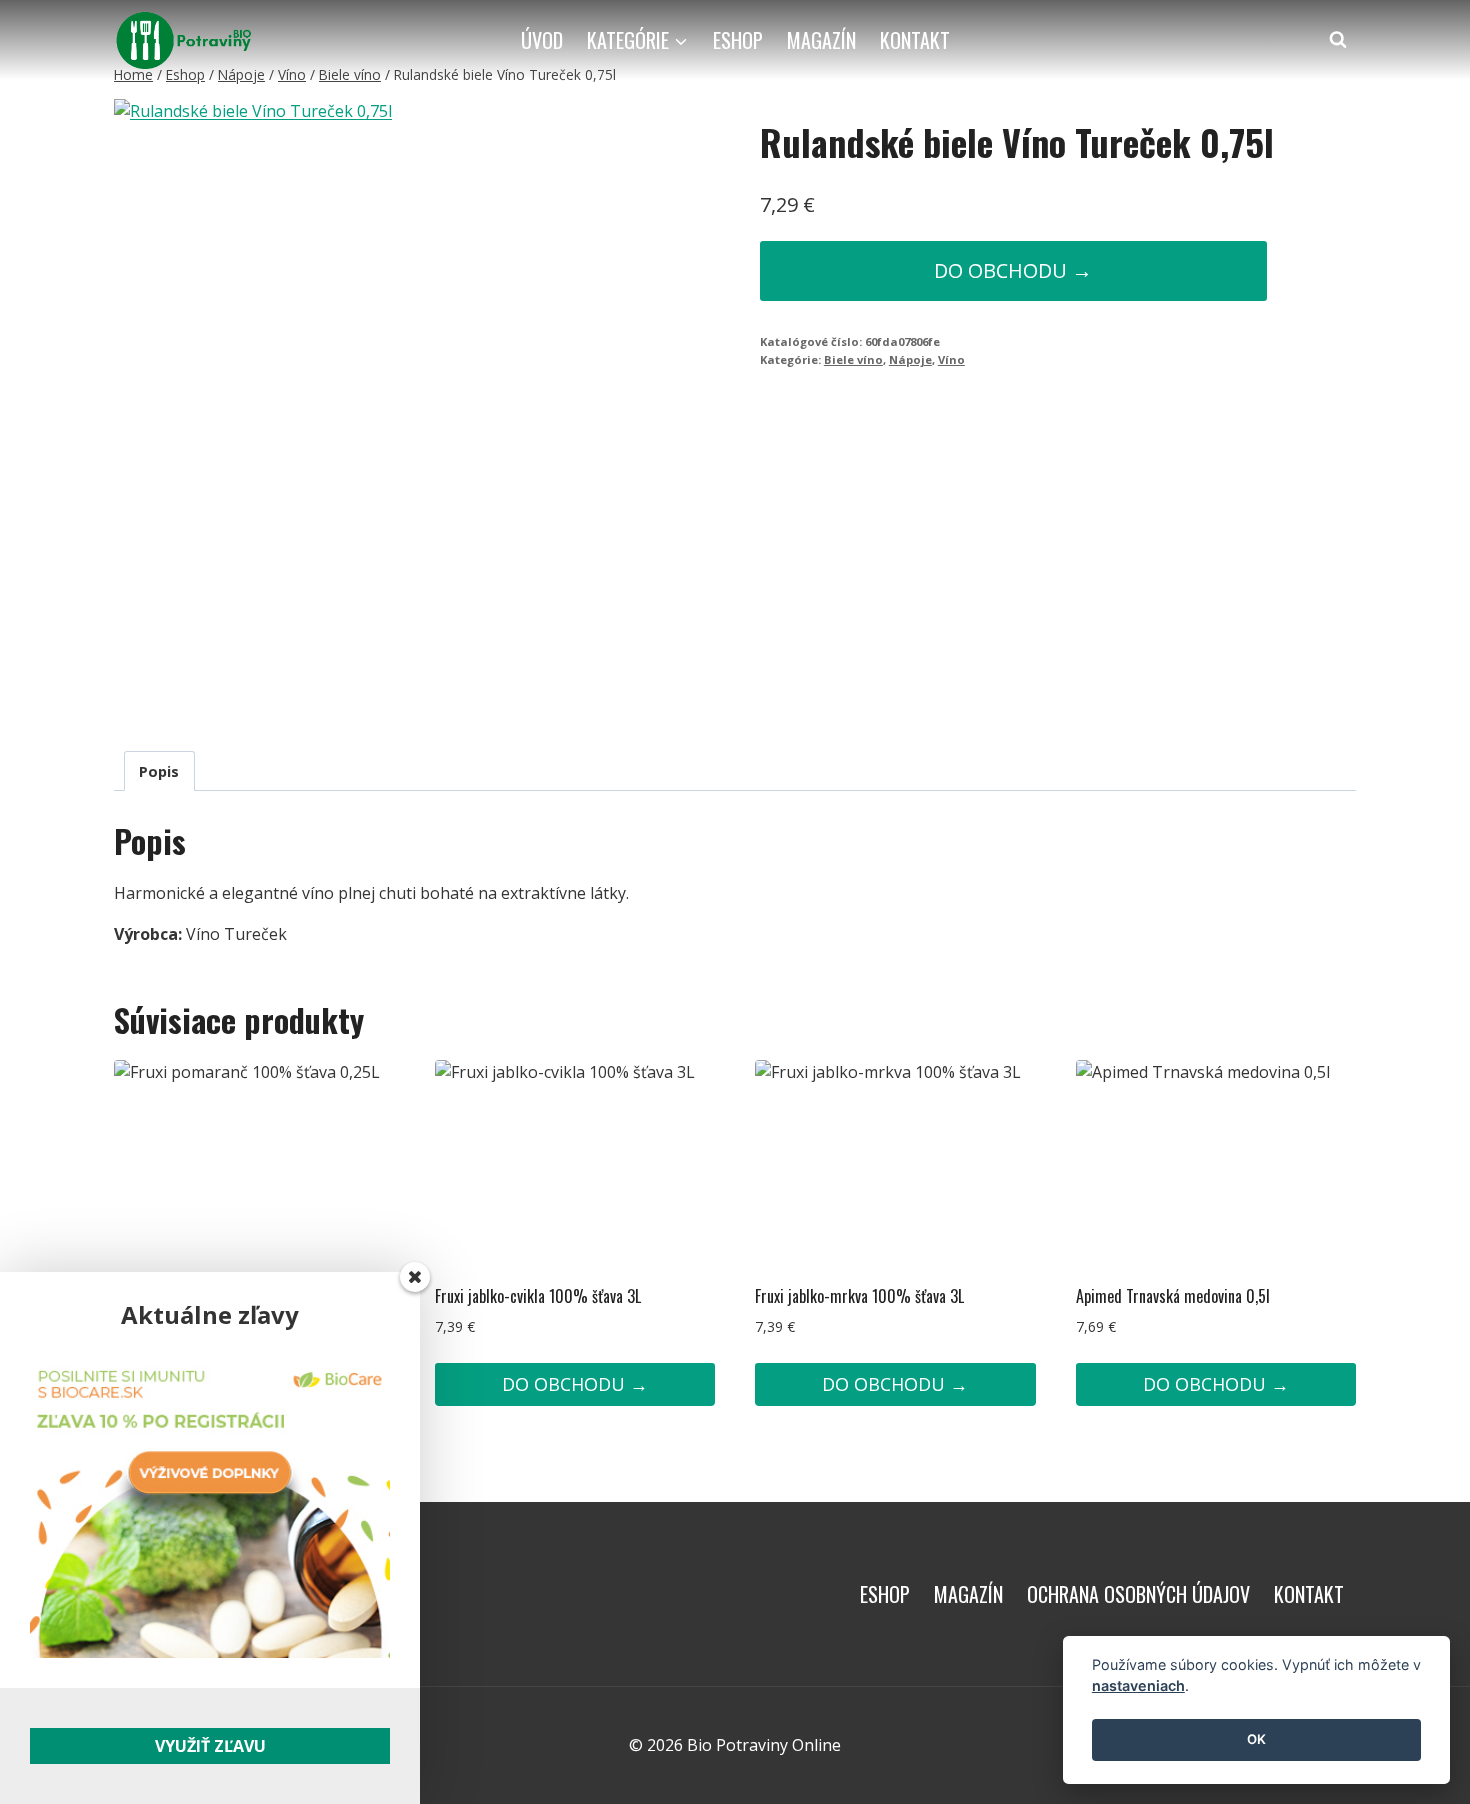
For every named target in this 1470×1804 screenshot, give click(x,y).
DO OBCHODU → (1013, 270)
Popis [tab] (159, 771)
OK (1256, 1740)
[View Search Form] (1338, 40)
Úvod (542, 40)
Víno (951, 359)
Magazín (821, 40)
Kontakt (915, 40)
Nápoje (910, 359)
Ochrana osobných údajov (1138, 1594)
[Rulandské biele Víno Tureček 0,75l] (346, 409)
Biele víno (853, 359)
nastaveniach (1138, 1686)
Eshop (738, 40)
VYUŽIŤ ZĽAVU (210, 1746)
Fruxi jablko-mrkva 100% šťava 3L (859, 1296)
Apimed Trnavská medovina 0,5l (1173, 1296)
